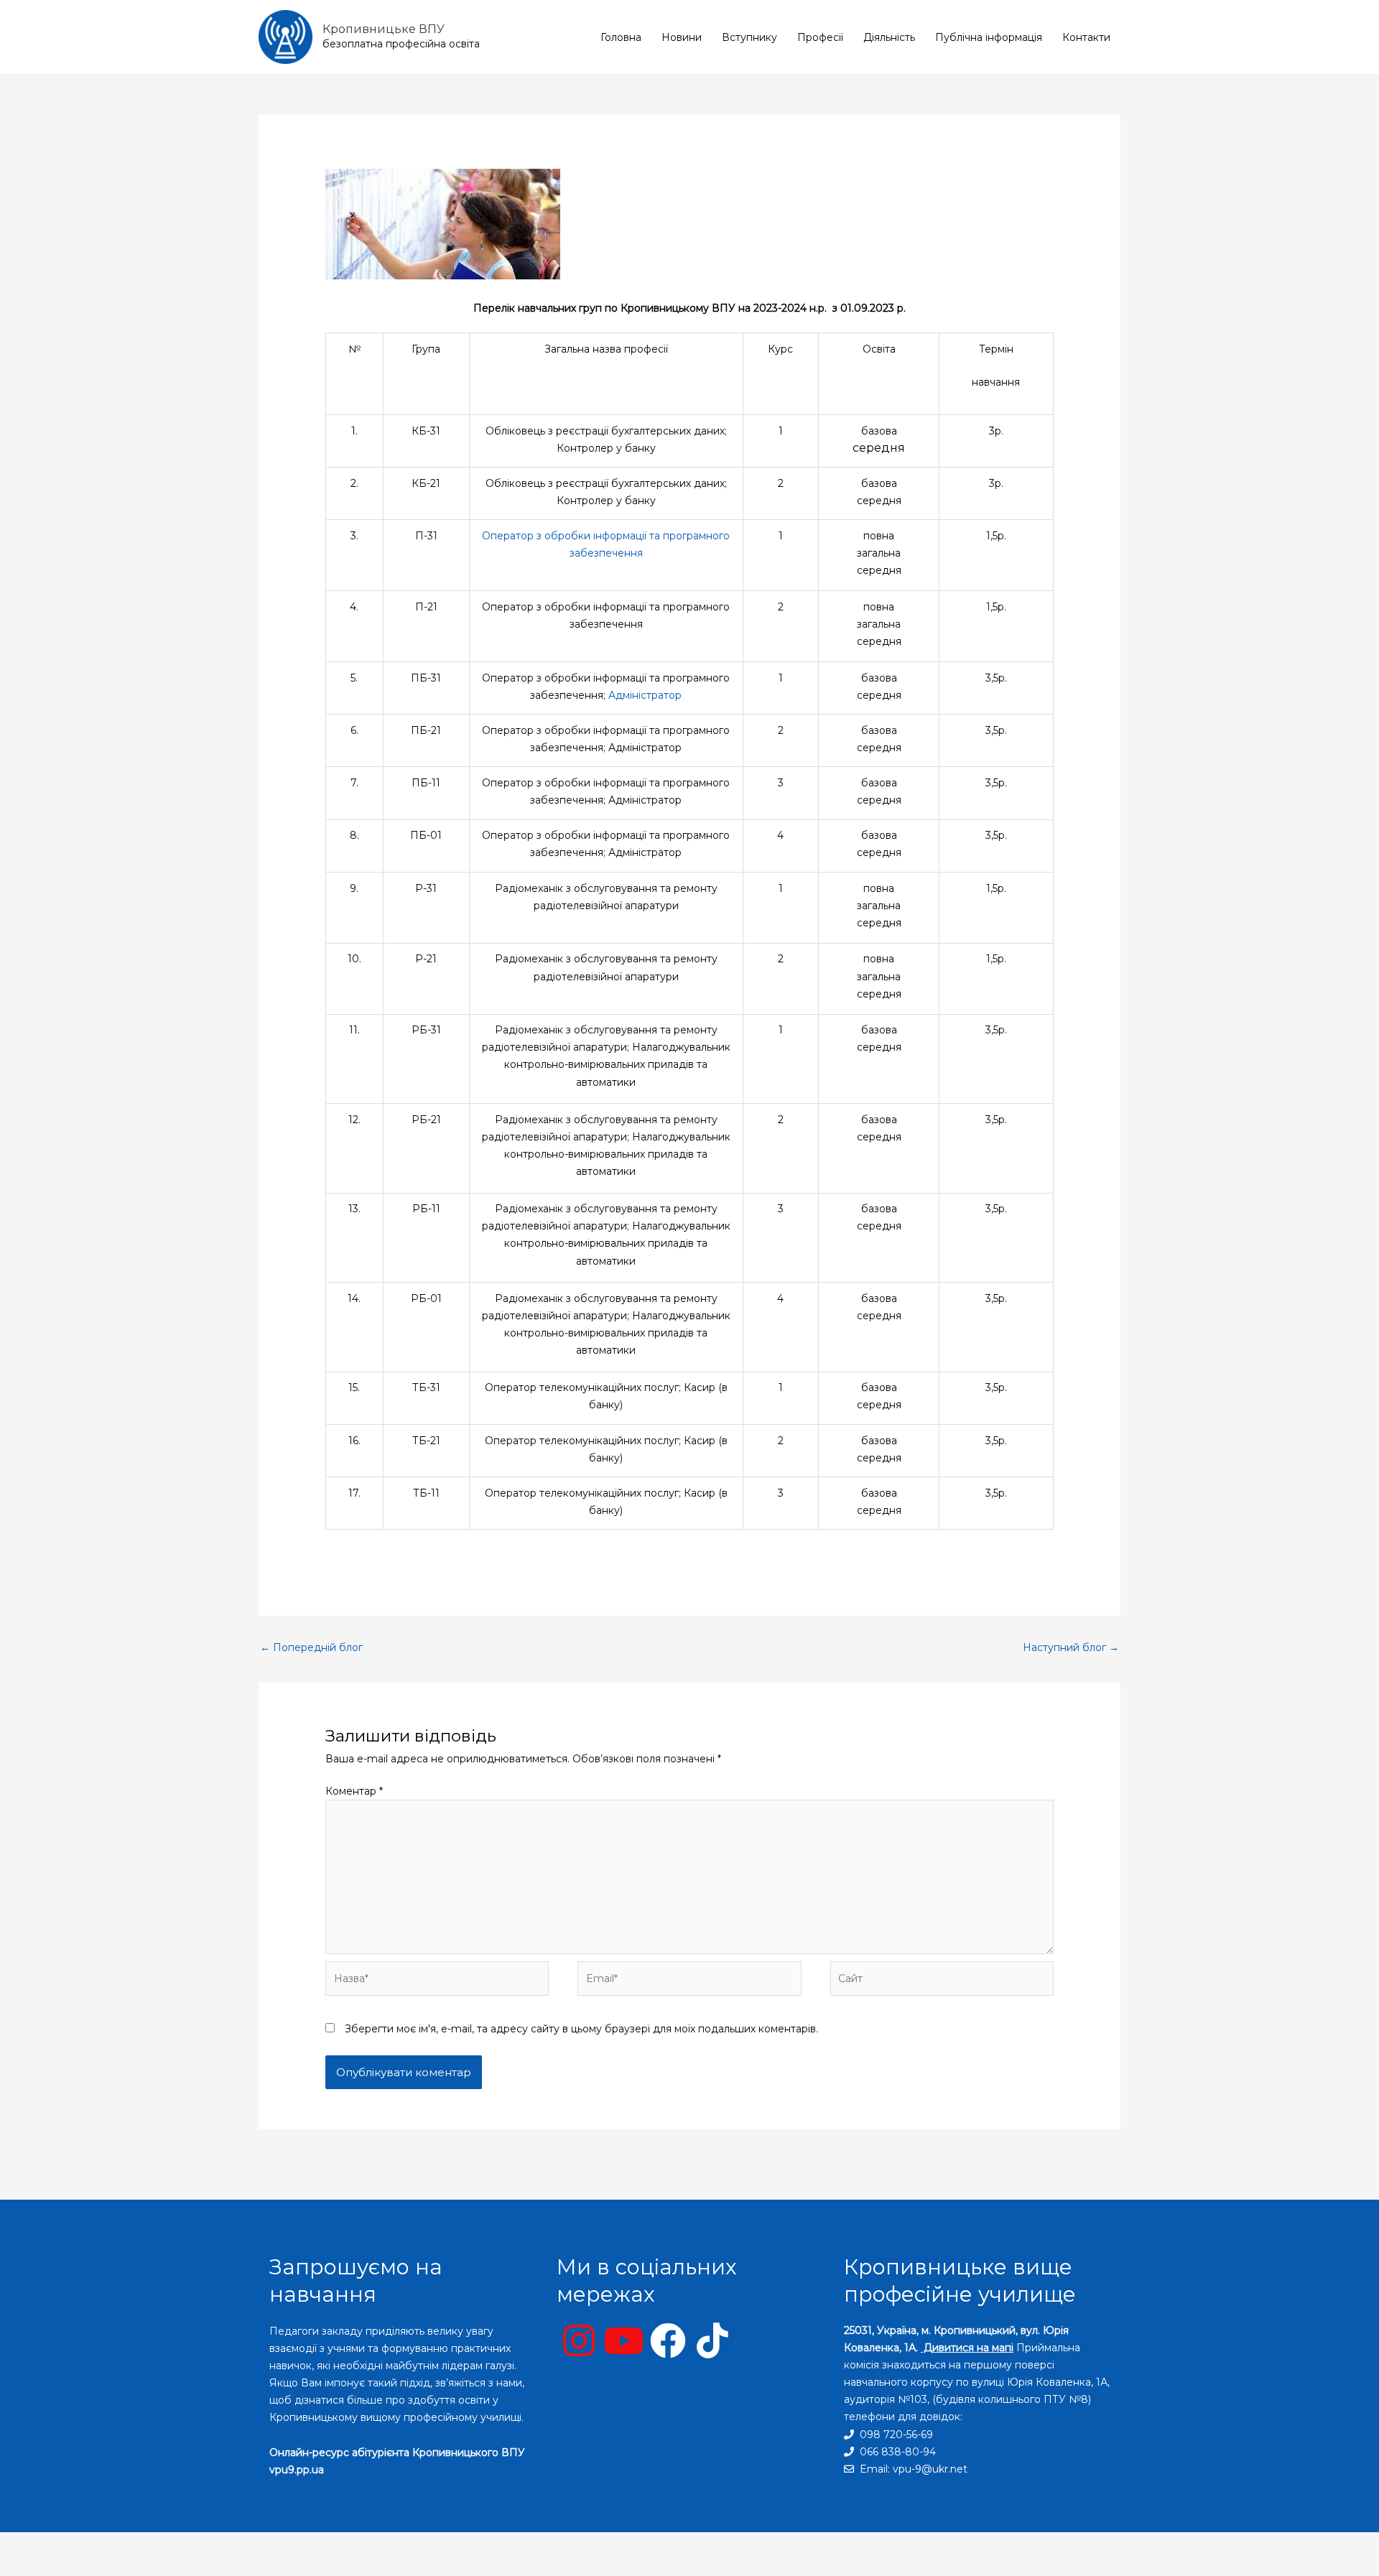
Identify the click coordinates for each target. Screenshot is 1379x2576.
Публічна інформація (989, 37)
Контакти (1086, 37)
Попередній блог (311, 1647)
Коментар (354, 1791)
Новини (682, 37)
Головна (621, 37)
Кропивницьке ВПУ (384, 29)
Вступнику (749, 37)
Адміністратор (645, 695)
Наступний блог (1071, 1647)
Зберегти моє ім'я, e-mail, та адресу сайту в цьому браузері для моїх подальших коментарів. (581, 2029)
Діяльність (889, 37)
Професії (820, 37)
